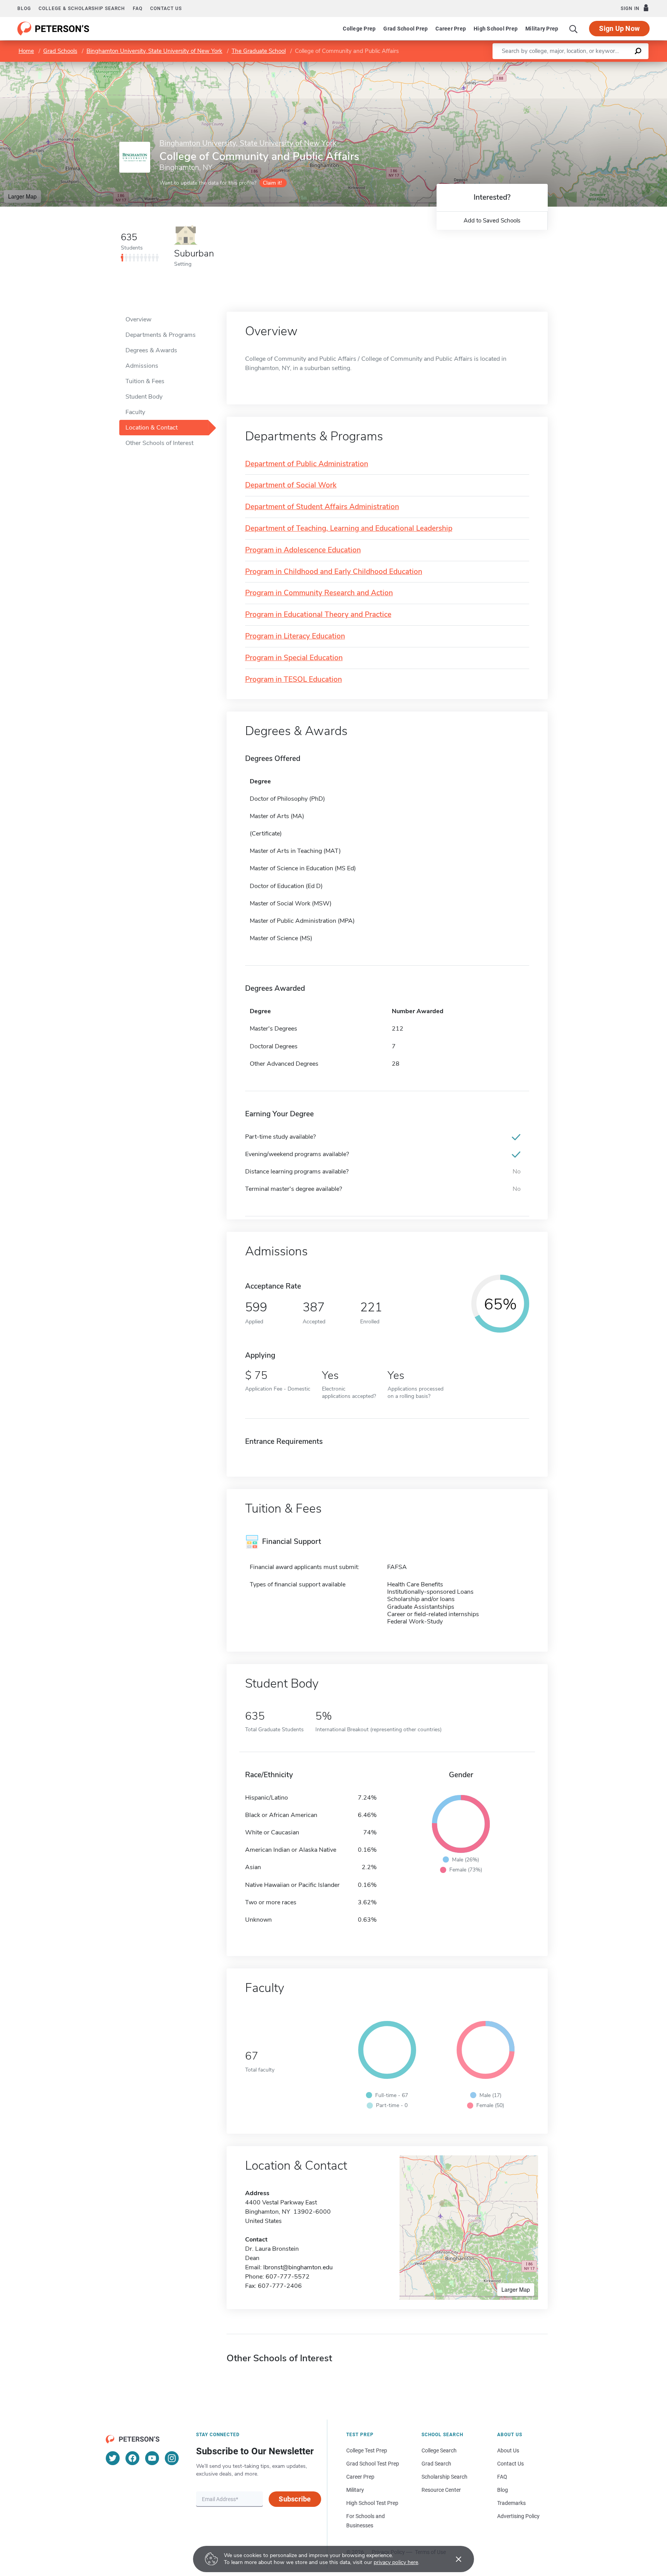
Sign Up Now (619, 28)
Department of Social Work (291, 485)
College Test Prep (367, 2450)
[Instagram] (172, 2458)
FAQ (138, 8)
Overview (138, 319)
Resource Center (441, 2490)
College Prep (359, 29)
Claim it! (272, 183)
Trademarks (511, 2503)
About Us (508, 2450)
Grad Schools (60, 51)
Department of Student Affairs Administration (322, 507)
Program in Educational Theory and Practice (318, 615)
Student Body (144, 397)
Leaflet (576, 65)
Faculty (135, 412)
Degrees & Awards (151, 350)
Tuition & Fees (145, 381)
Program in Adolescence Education (303, 550)
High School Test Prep (372, 2503)
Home (26, 51)
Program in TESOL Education (294, 680)
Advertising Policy (518, 2516)
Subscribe (295, 2499)
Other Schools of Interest (159, 443)
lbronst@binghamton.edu (298, 2267)
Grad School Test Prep (373, 2464)
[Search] (574, 29)
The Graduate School (259, 51)
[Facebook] (132, 2458)
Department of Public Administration (307, 464)
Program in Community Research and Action (319, 593)
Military (355, 2490)
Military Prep (542, 29)
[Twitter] (113, 2458)
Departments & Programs (161, 335)
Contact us (166, 8)
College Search (439, 2450)
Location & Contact (152, 428)
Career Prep (451, 29)
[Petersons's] (53, 29)
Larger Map (22, 196)
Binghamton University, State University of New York (154, 51)
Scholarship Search (444, 2477)
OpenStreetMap (615, 65)
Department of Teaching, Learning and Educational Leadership (349, 529)
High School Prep (496, 29)
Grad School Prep (405, 29)
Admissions (142, 366)
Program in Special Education (294, 658)
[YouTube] (152, 2458)
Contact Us (510, 2464)
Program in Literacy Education (295, 636)
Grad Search (436, 2464)
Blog (24, 8)
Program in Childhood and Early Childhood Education (334, 572)
